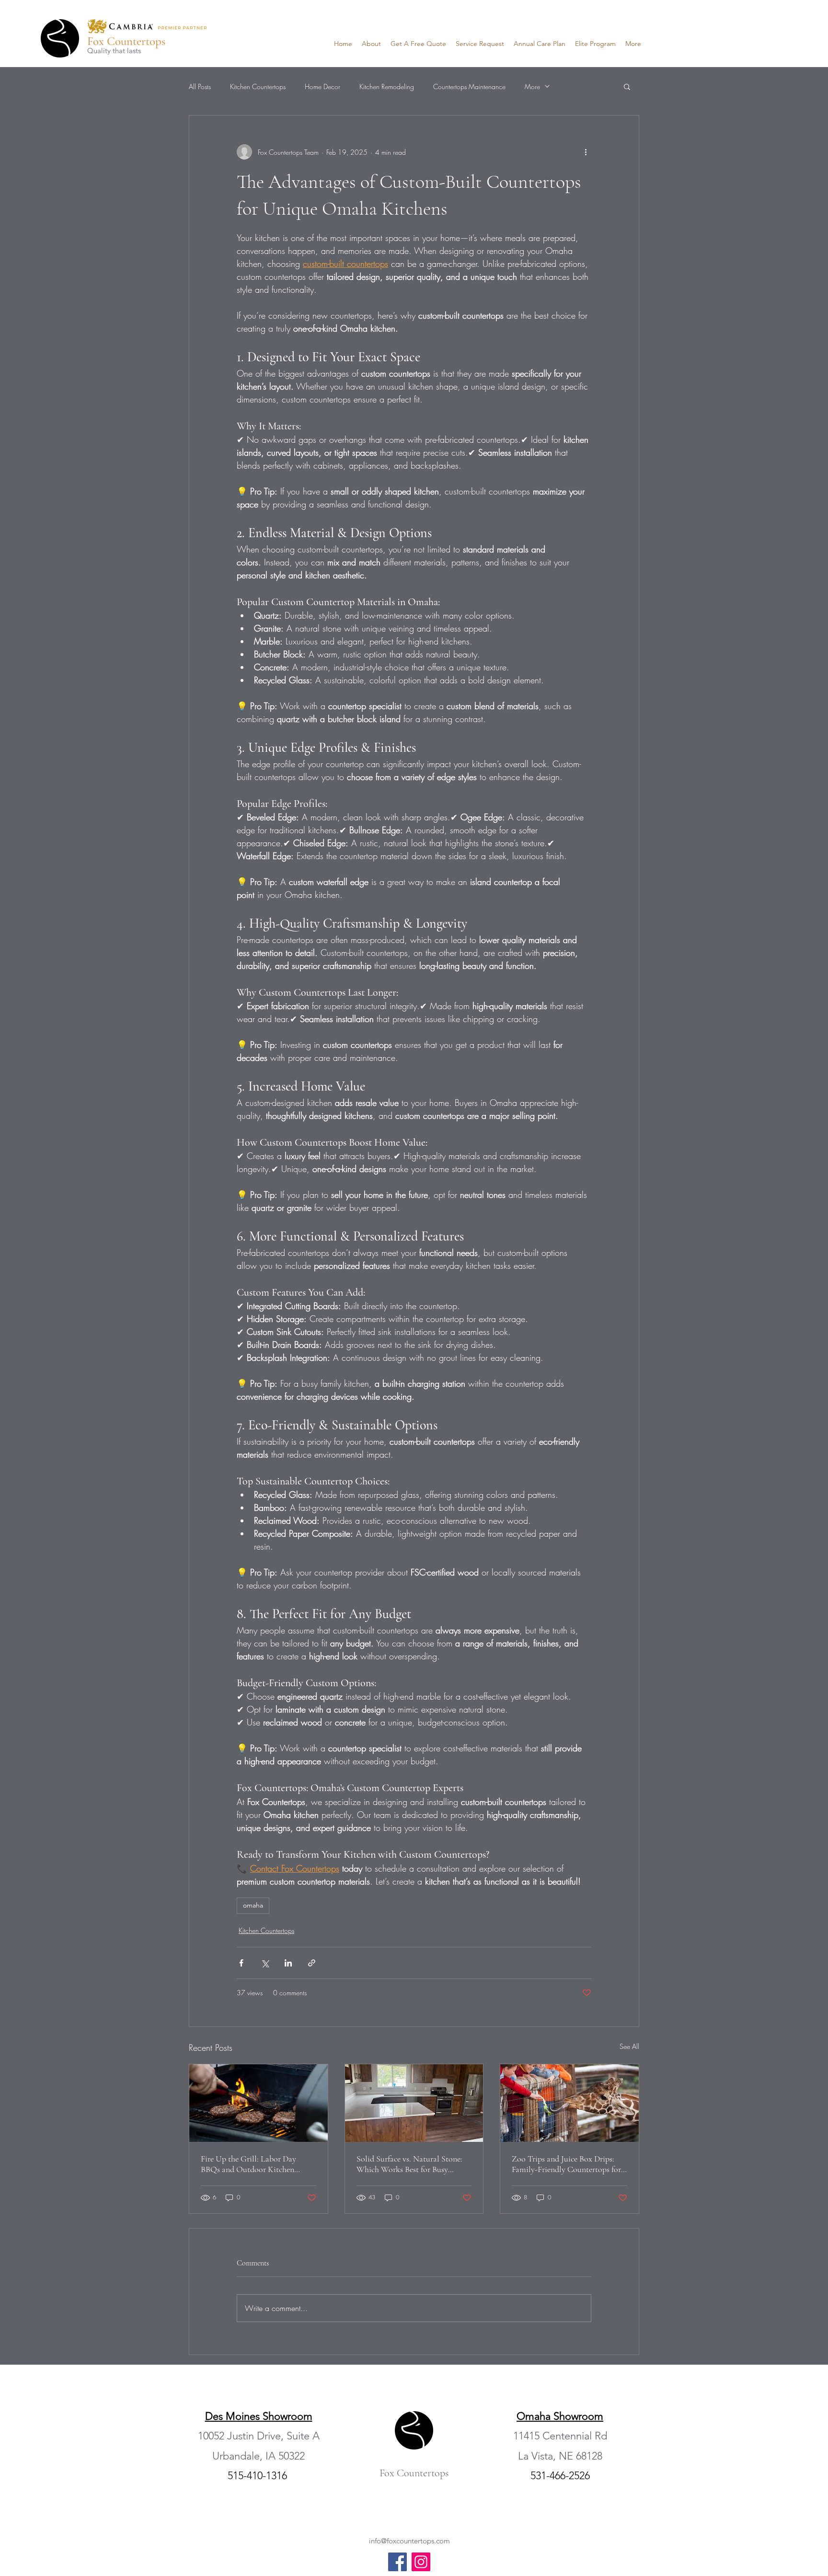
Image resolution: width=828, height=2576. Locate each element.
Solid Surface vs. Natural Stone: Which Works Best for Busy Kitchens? (409, 2164)
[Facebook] (397, 2562)
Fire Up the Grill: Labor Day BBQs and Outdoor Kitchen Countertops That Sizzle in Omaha (248, 2164)
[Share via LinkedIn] (288, 1963)
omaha (253, 1905)
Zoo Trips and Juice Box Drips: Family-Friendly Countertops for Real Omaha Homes (566, 2164)
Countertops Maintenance (469, 86)
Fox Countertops (126, 41)
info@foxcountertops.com (409, 2541)
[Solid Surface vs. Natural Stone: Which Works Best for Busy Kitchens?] (414, 2103)
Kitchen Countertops (258, 86)
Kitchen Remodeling (387, 86)
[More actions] (586, 152)
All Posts (200, 86)
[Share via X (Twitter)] (265, 1963)
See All (629, 2046)
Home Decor (322, 86)
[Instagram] (421, 2562)
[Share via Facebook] (241, 1963)
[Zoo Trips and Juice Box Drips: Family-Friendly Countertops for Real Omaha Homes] (569, 2103)
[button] (627, 86)
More (532, 86)
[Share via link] (312, 1963)
